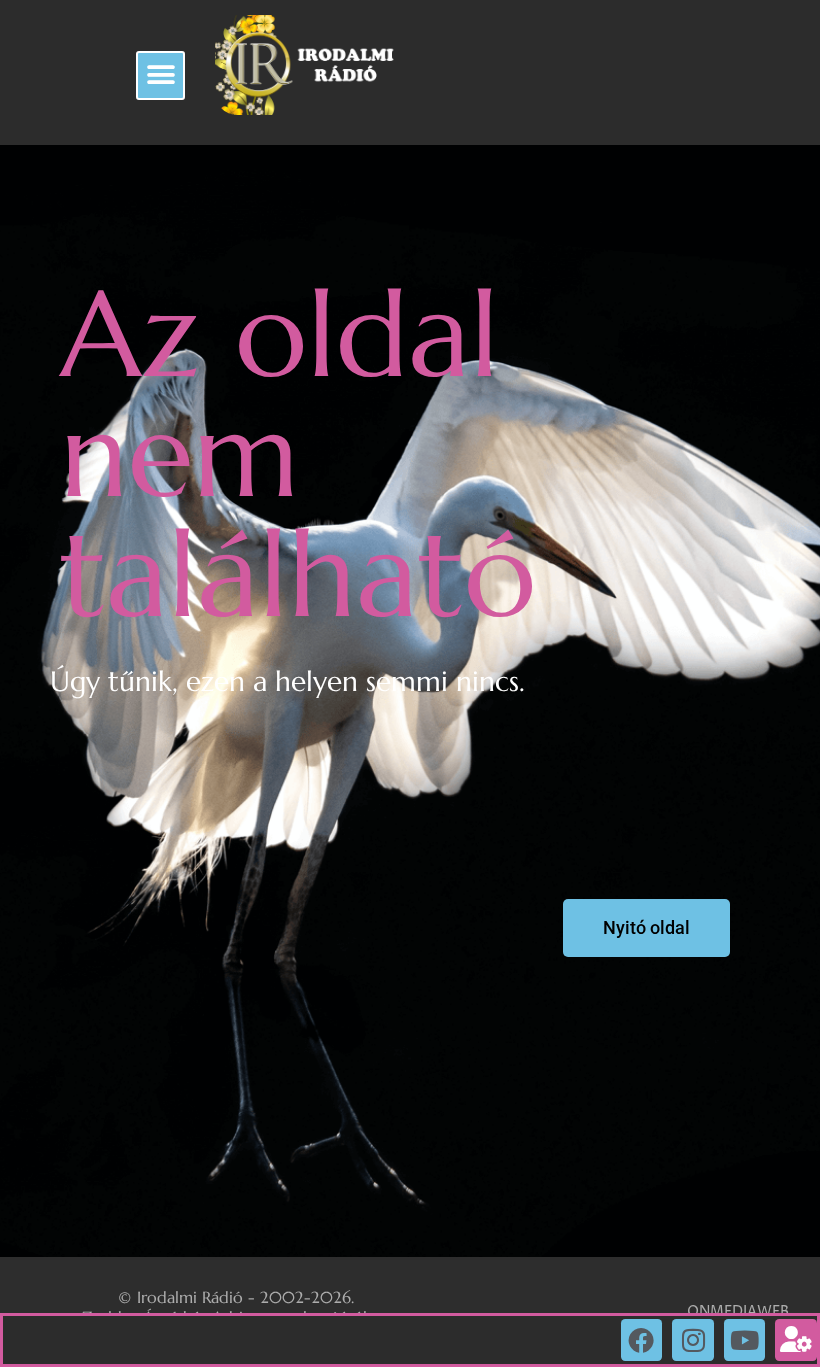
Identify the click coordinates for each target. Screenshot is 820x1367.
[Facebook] (642, 1340)
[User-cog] (796, 1340)
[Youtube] (745, 1340)
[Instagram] (693, 1340)
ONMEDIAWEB (738, 1311)
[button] (160, 75)
